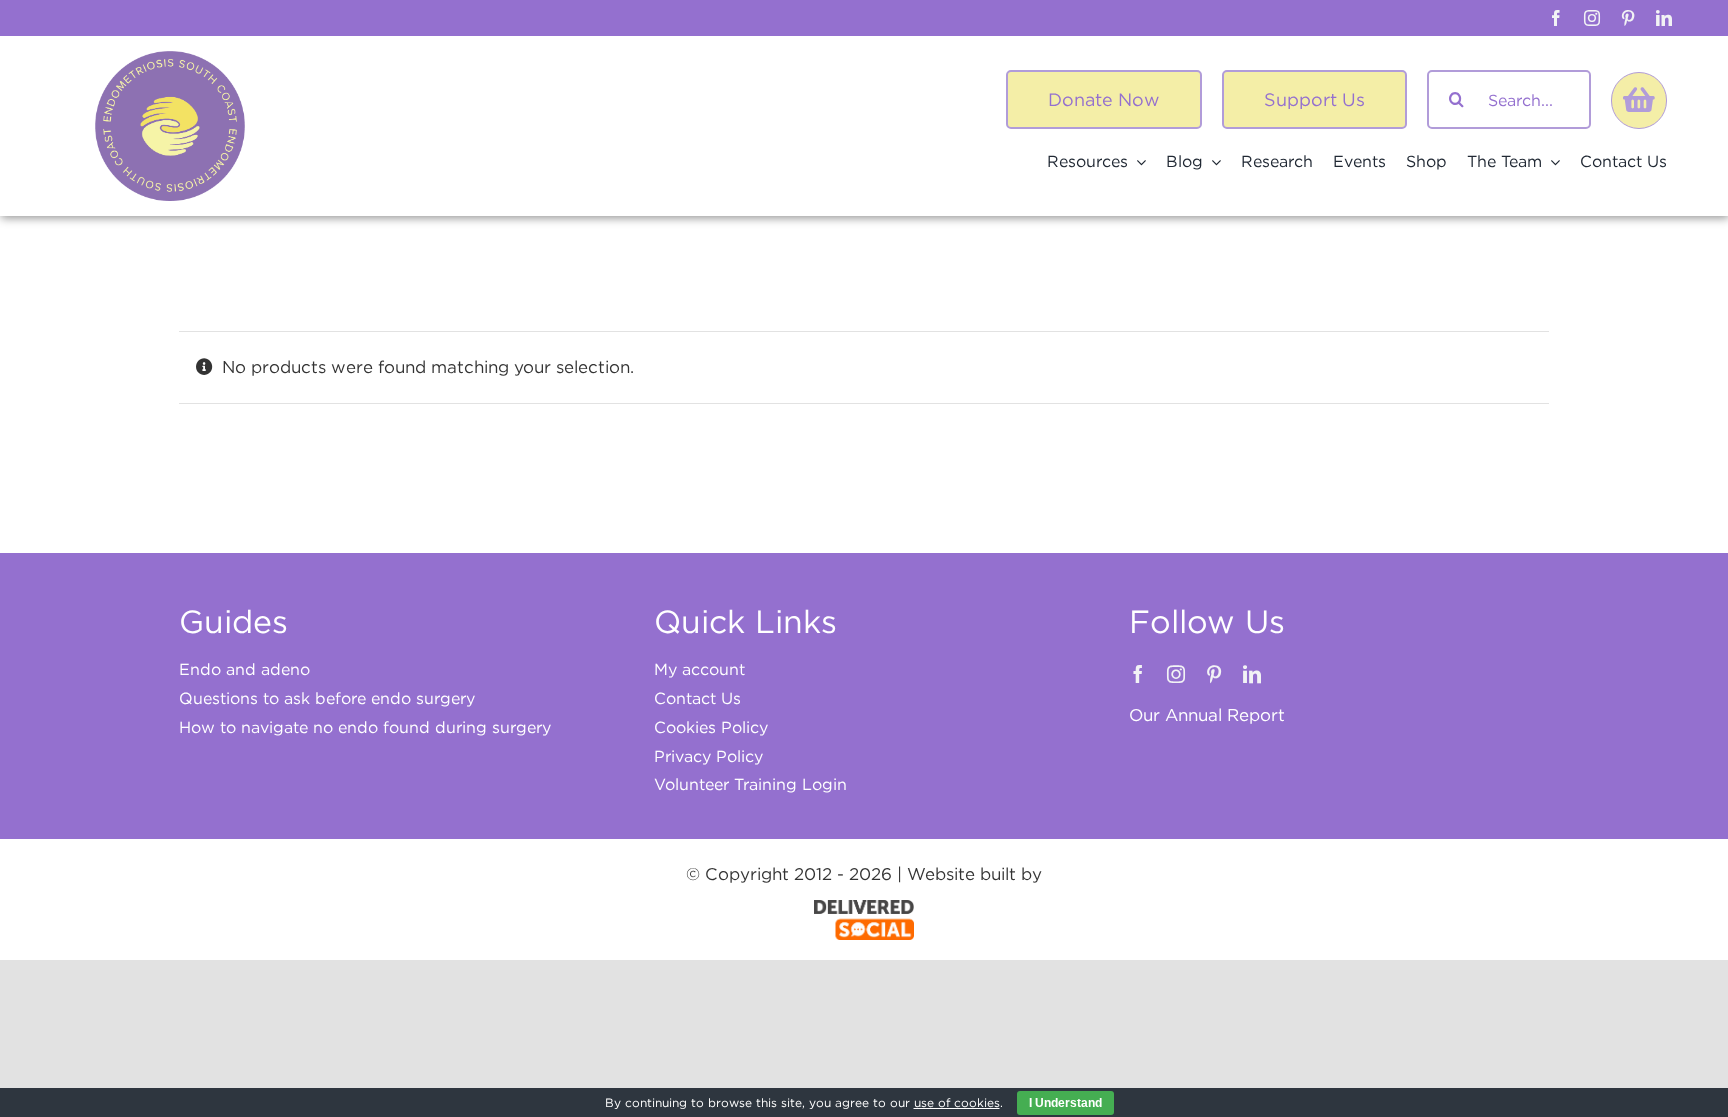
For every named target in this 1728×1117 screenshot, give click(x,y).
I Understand (1065, 1103)
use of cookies (957, 1102)
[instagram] (1592, 18)
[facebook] (1556, 18)
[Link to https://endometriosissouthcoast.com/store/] (1639, 100)
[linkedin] (1664, 18)
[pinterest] (1628, 18)
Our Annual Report (1207, 715)
